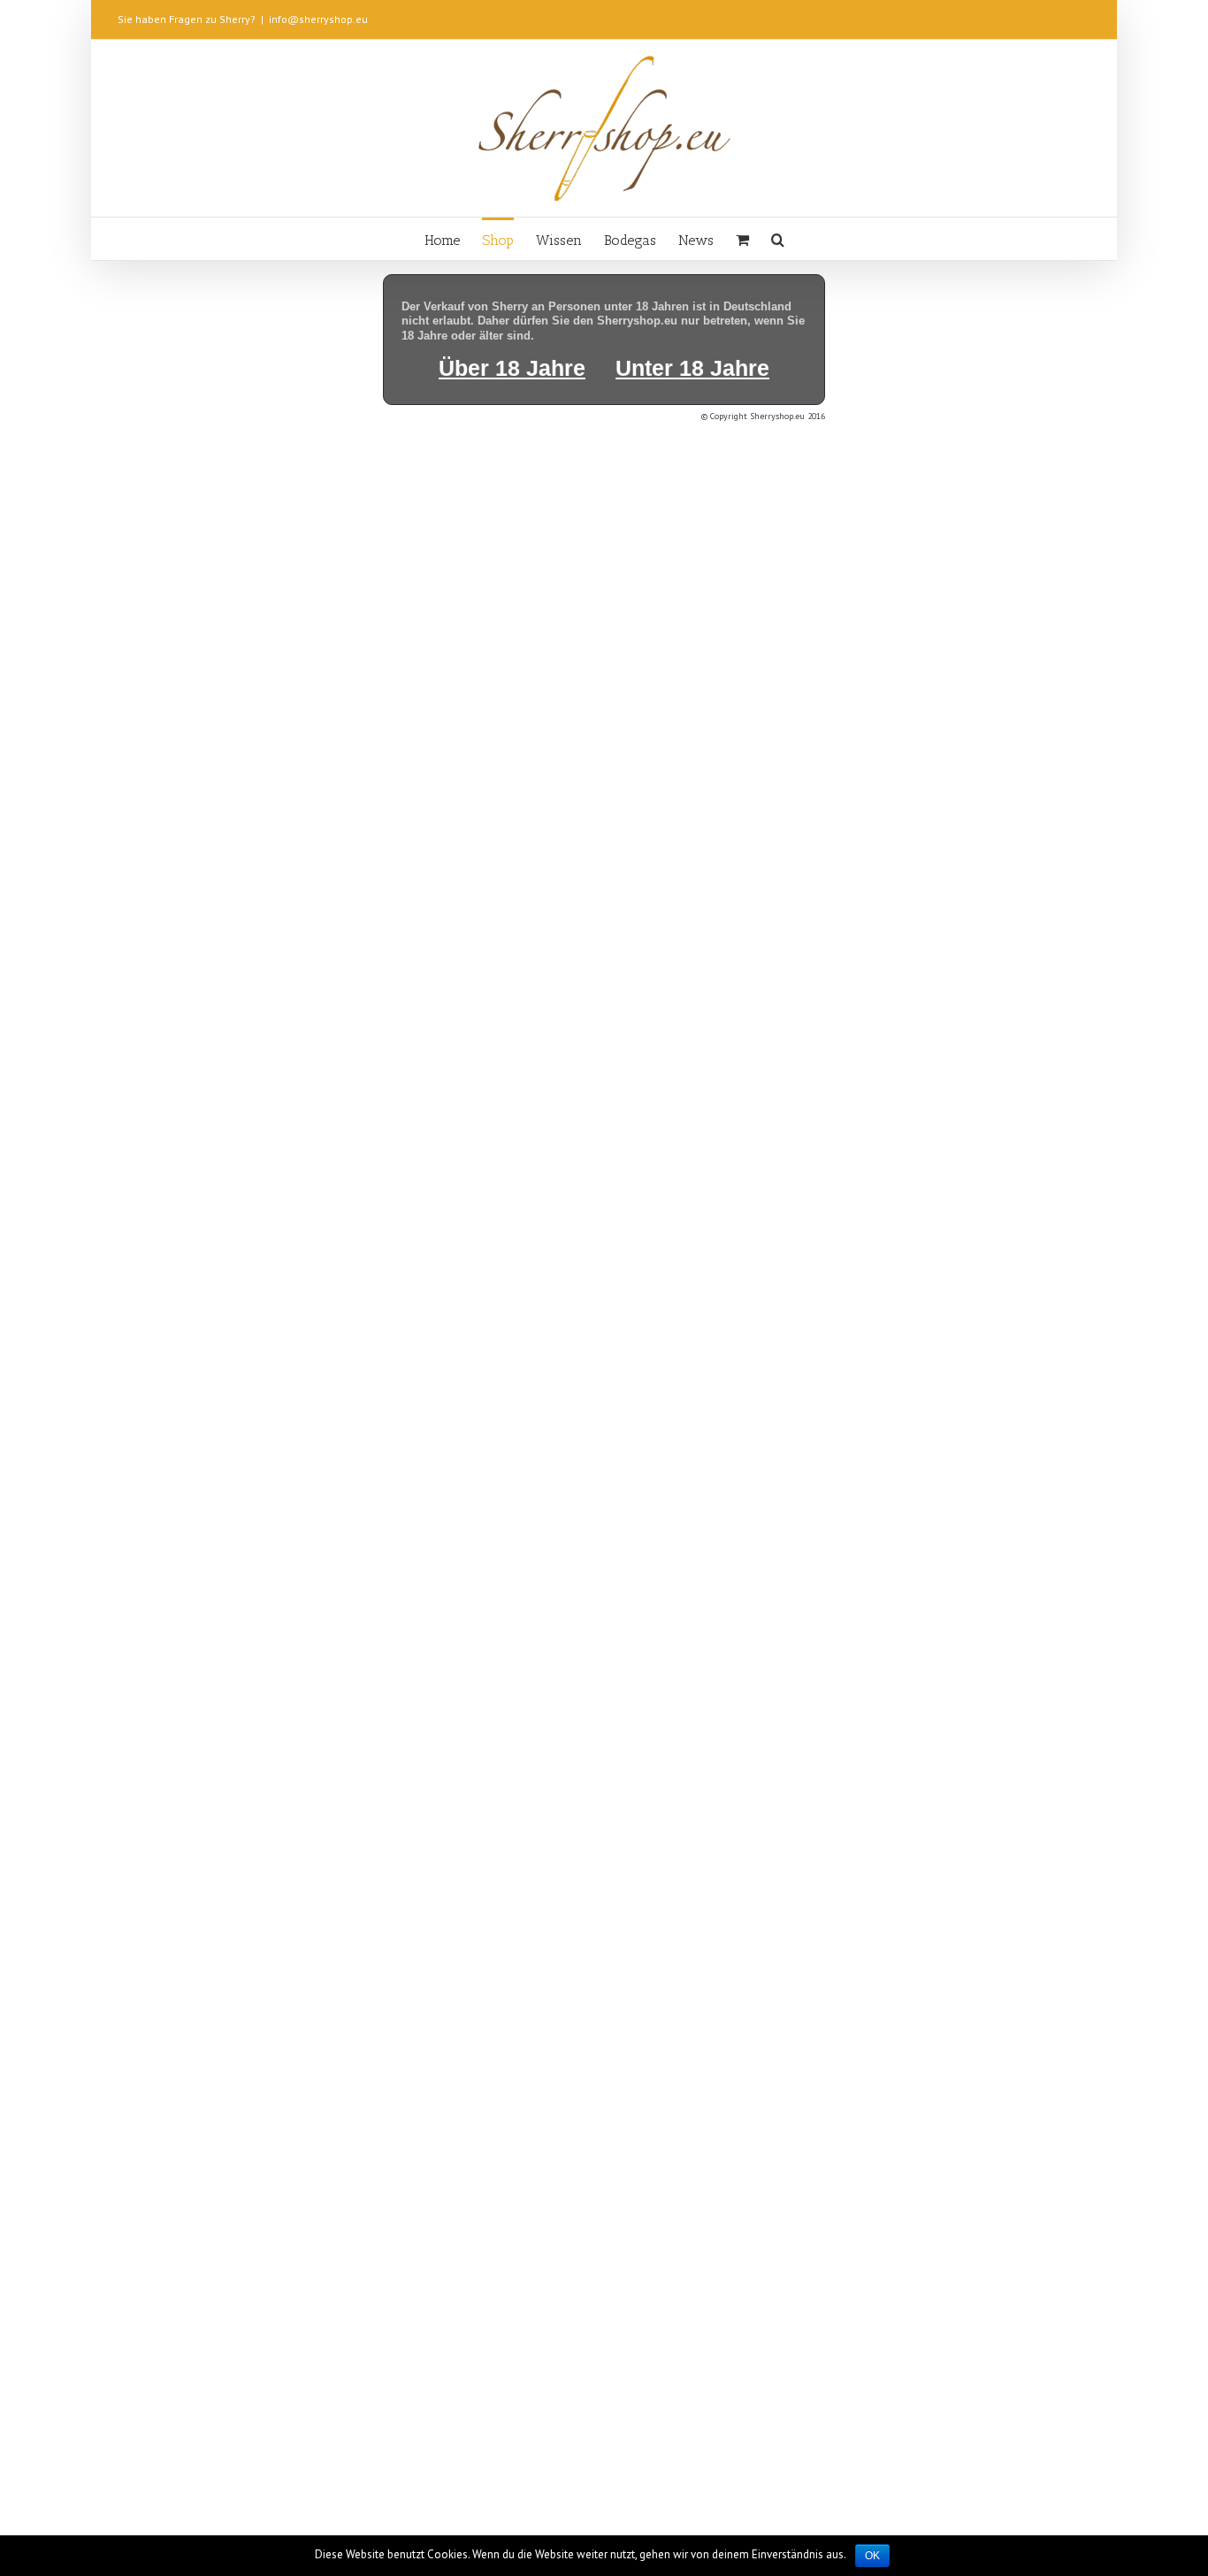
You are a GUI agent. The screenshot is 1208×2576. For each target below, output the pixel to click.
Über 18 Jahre (512, 368)
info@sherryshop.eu (318, 19)
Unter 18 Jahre (692, 368)
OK (872, 2556)
